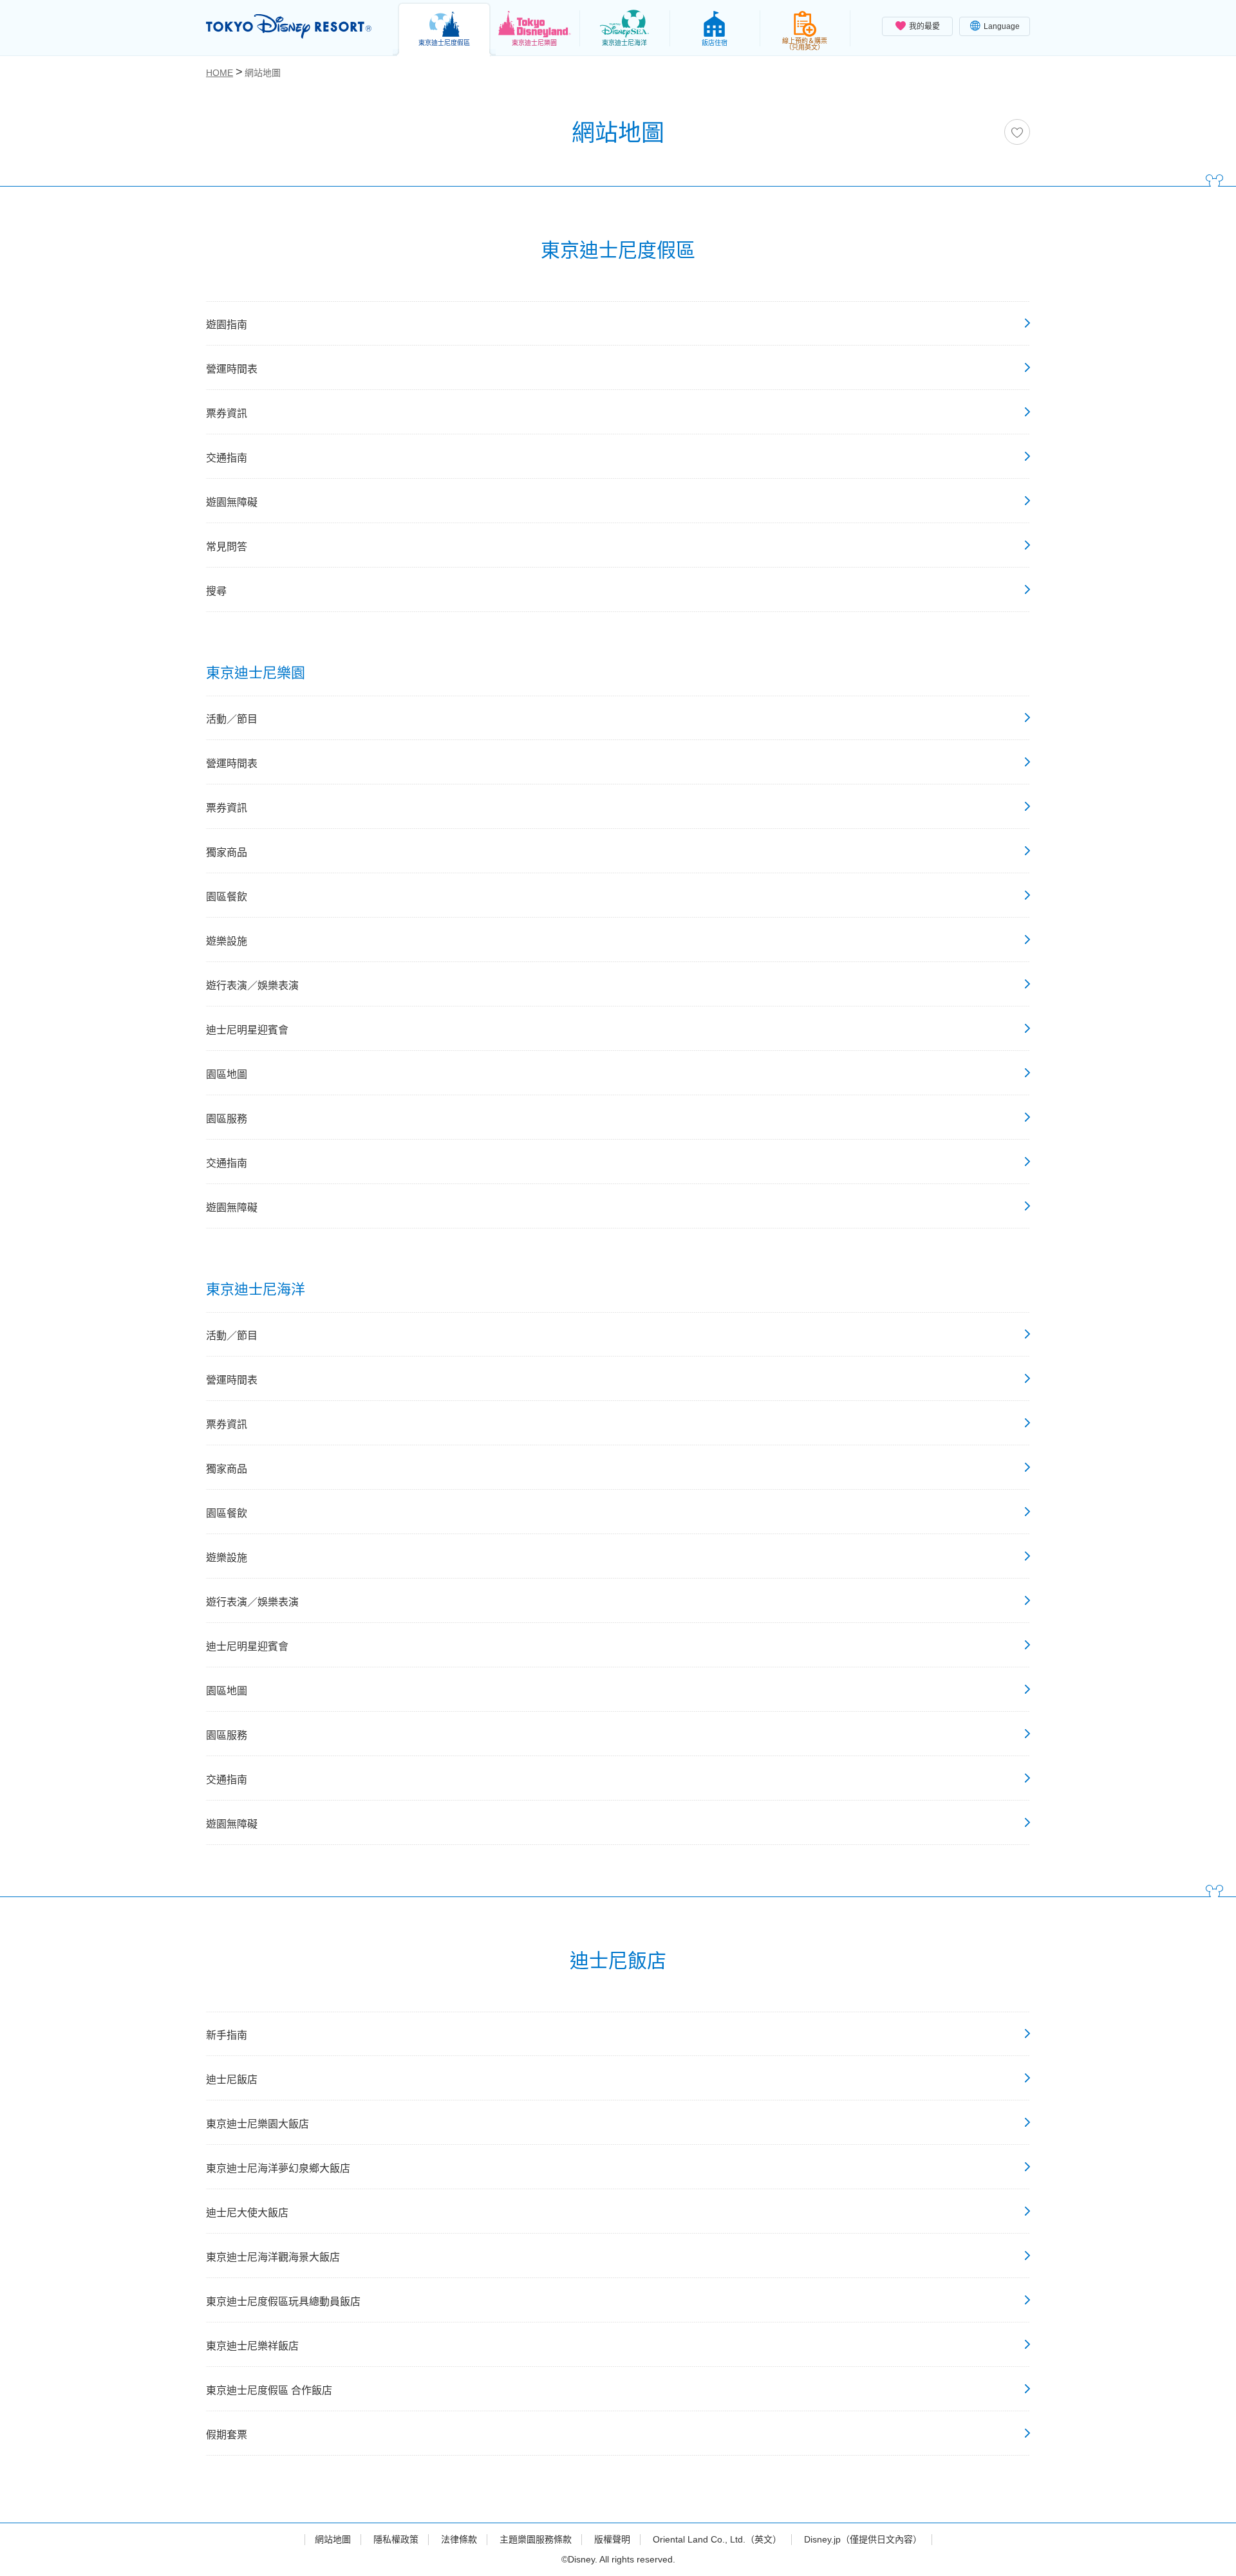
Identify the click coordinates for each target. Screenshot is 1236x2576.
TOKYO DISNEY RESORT (289, 26)
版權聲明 (612, 2539)
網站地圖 (333, 2539)
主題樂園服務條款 (536, 2539)
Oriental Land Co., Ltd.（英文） (717, 2539)
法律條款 (459, 2539)
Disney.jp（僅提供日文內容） (863, 2539)
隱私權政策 (396, 2539)
